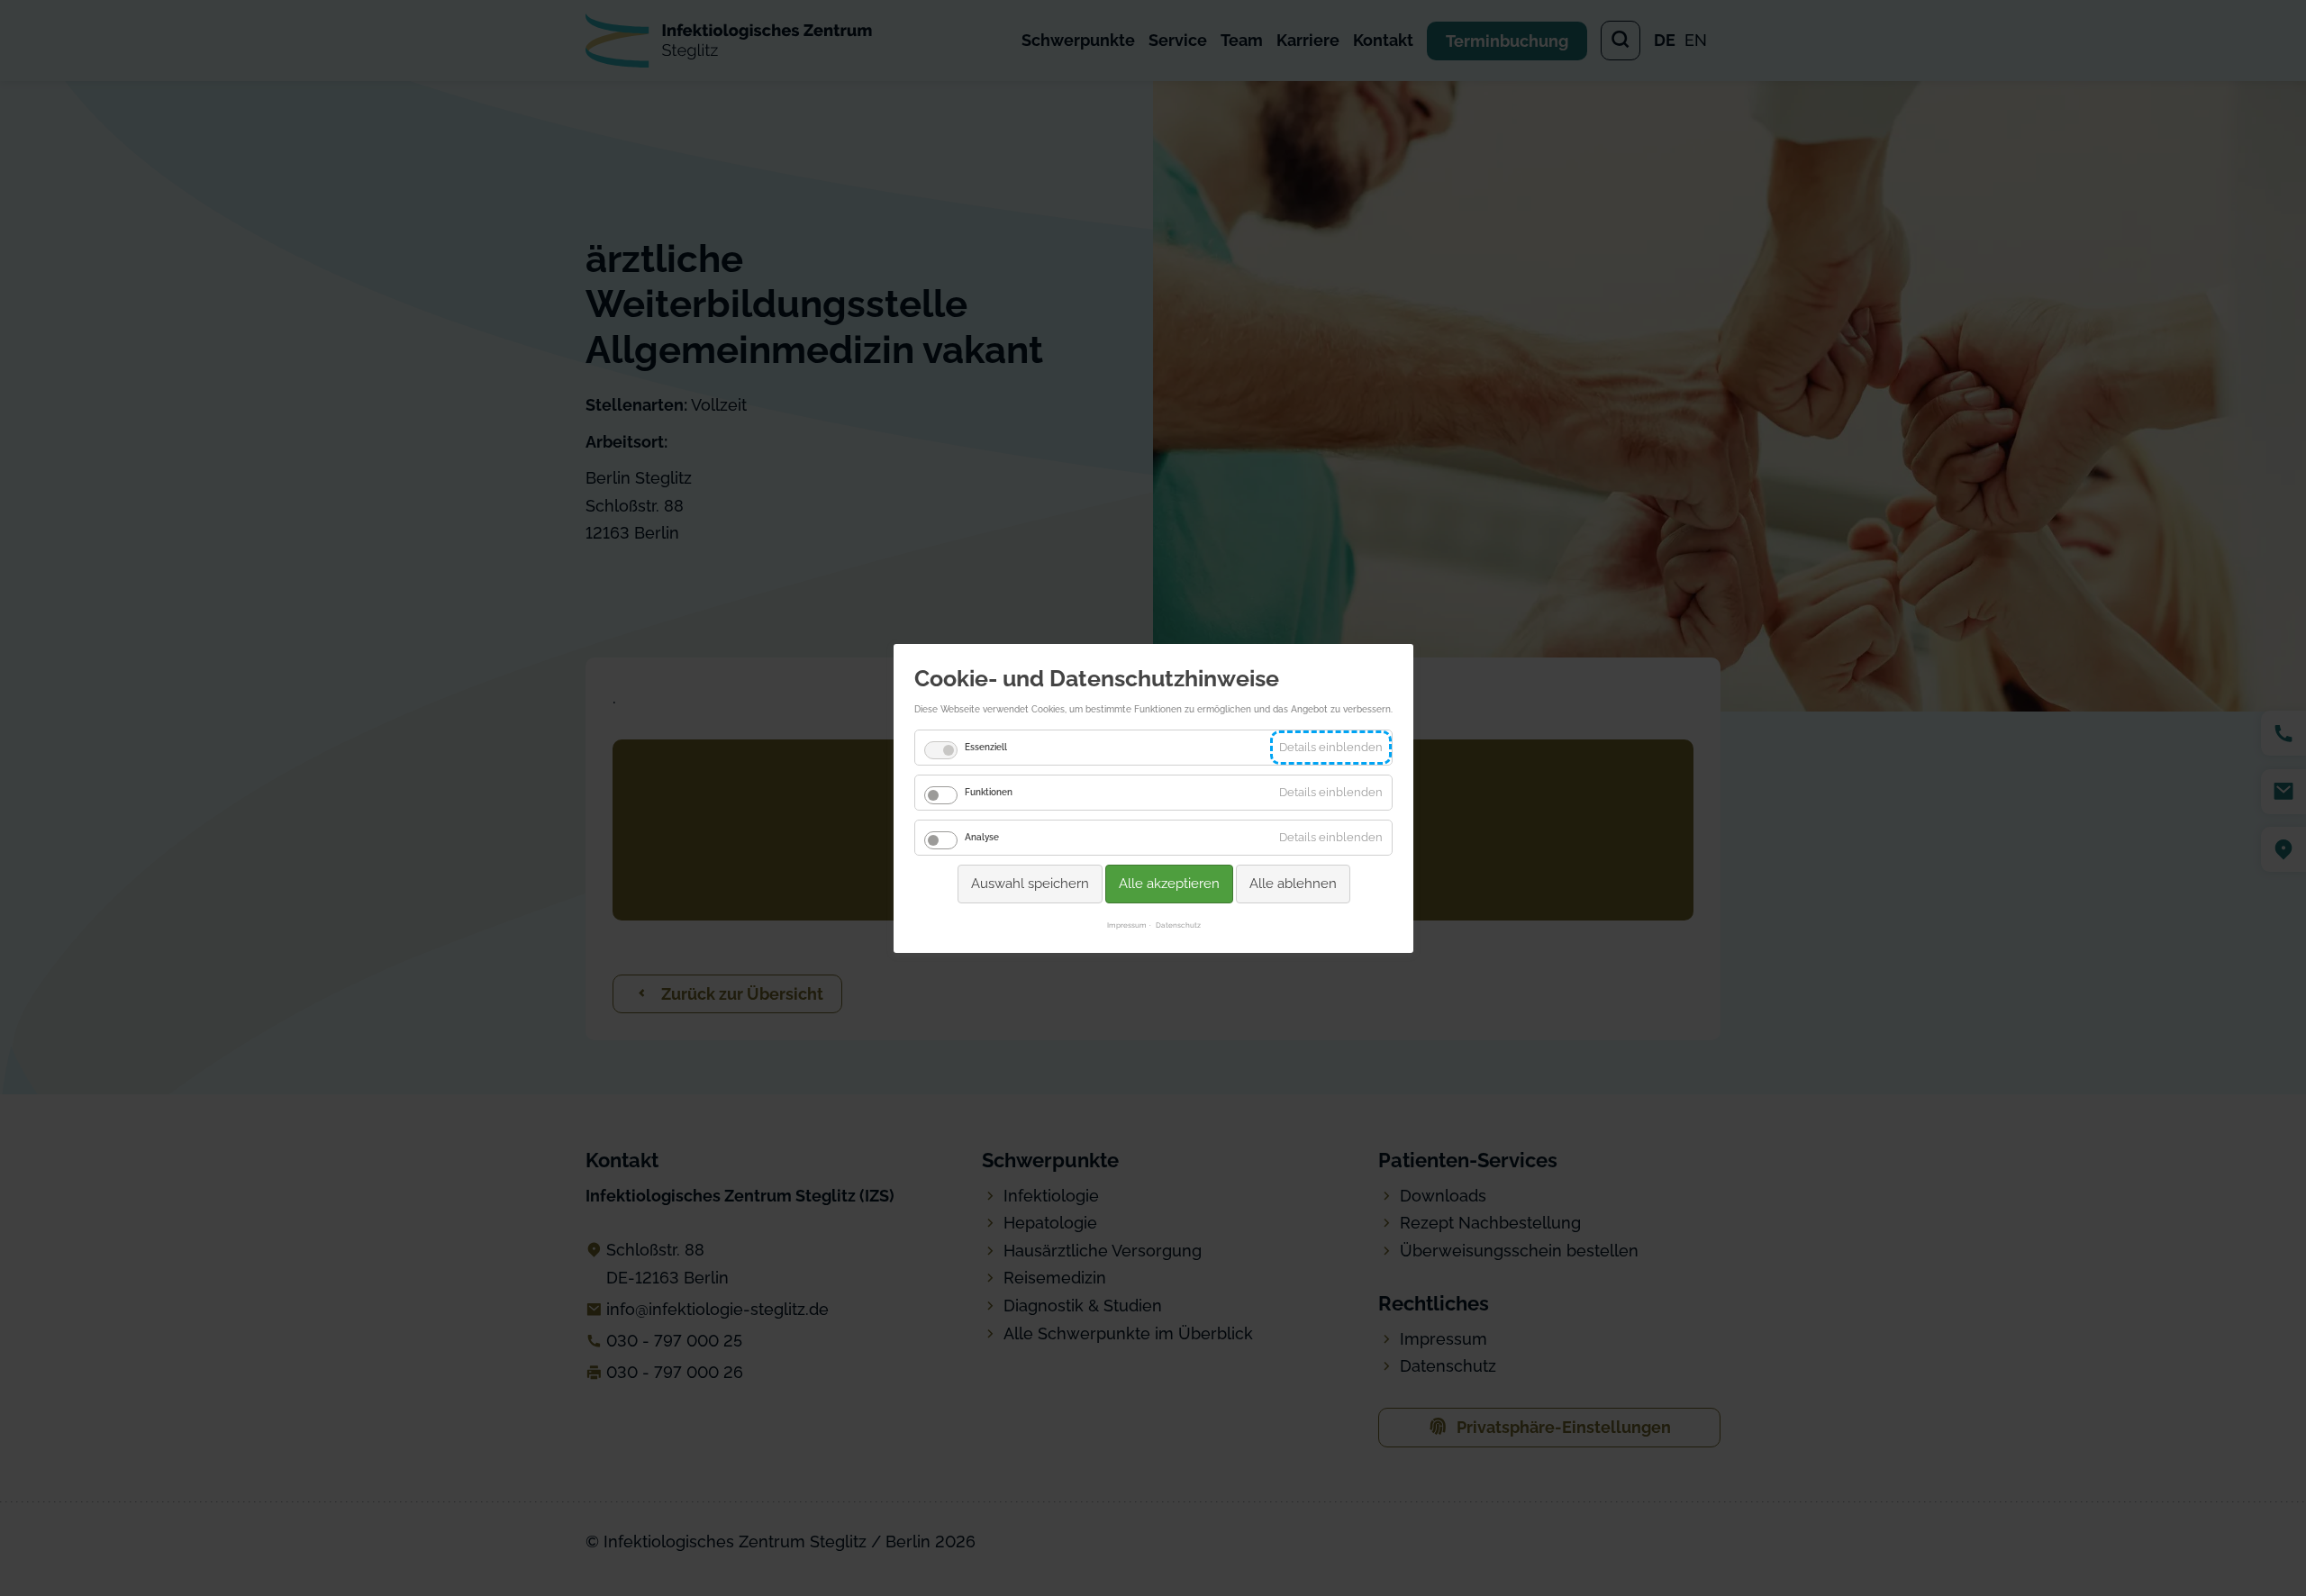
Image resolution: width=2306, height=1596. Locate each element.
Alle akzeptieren (1168, 883)
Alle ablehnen (1292, 883)
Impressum (1126, 925)
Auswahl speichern (1029, 883)
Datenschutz (1177, 925)
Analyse (982, 836)
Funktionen (989, 791)
